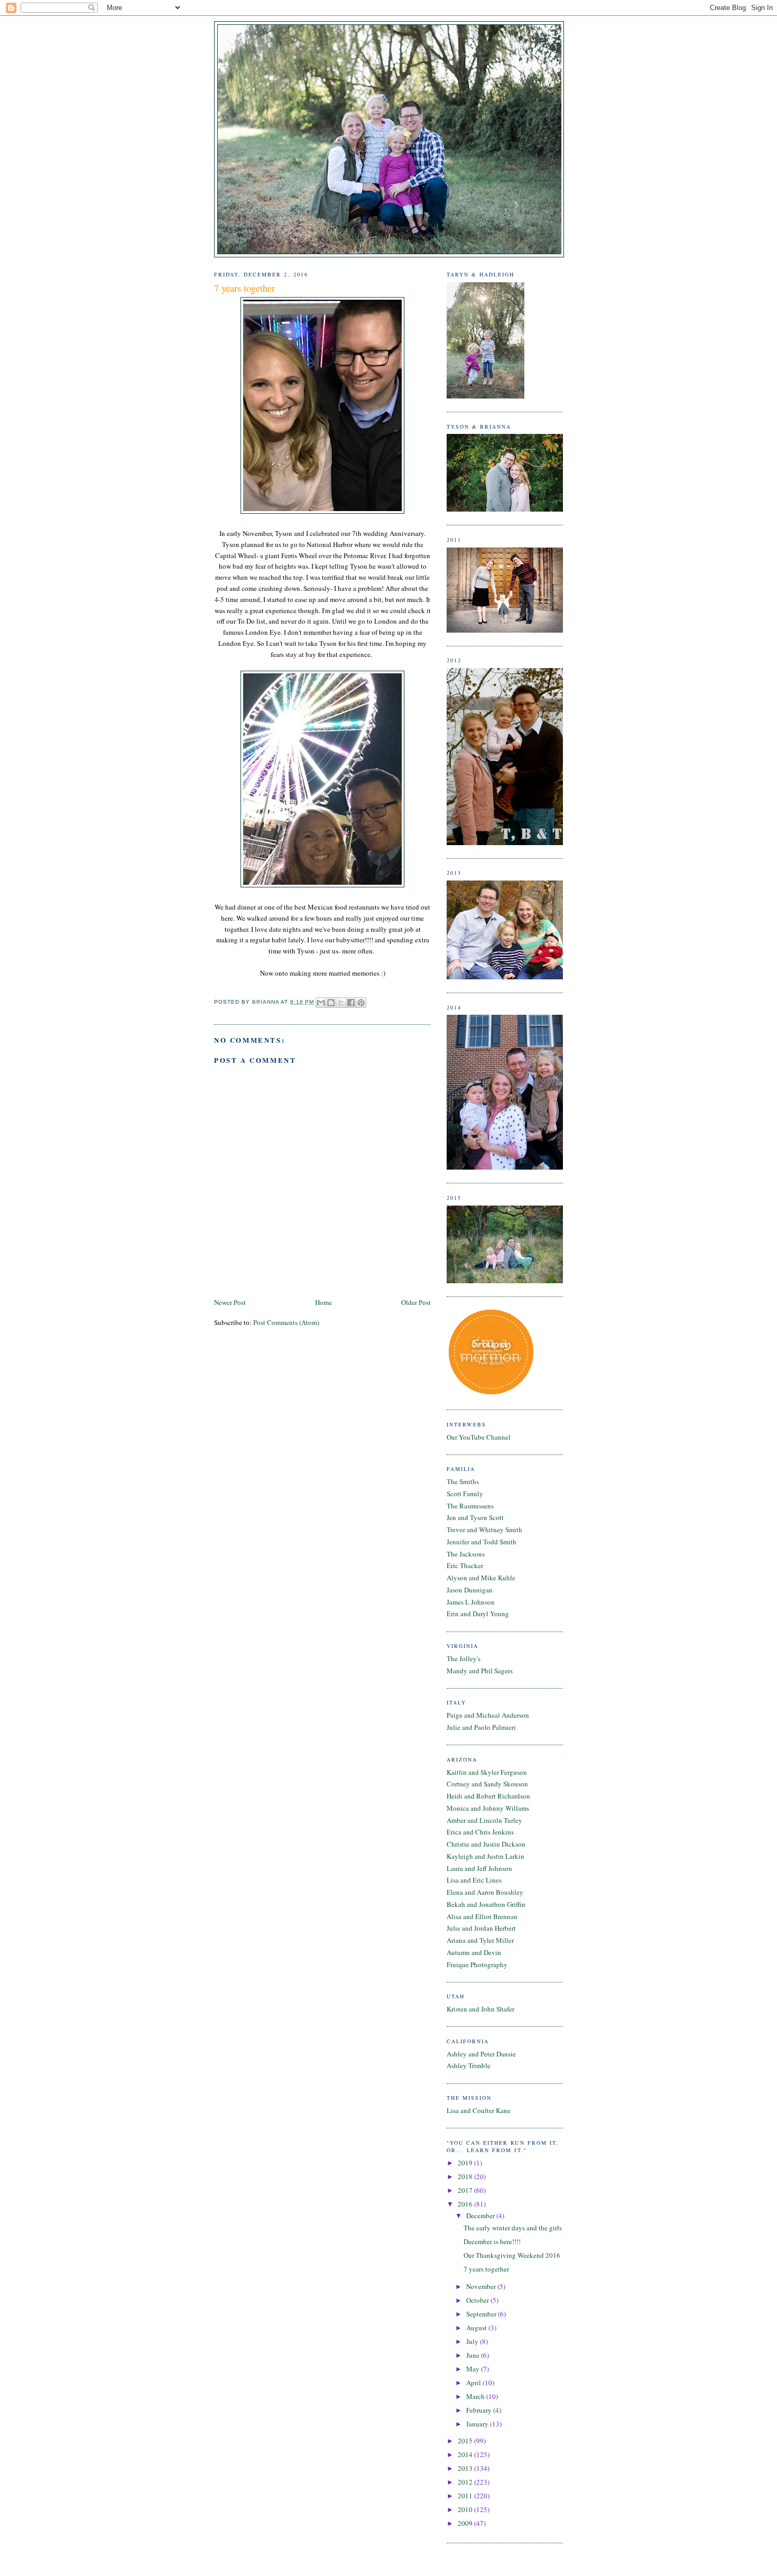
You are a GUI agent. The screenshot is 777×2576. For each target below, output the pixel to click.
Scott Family (465, 1494)
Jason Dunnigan (470, 1590)
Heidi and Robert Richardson (488, 1796)
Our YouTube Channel (479, 1437)
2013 (466, 2468)
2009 (466, 2523)
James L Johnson (471, 1602)
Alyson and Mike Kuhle (481, 1578)
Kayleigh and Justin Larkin (485, 1856)
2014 (466, 2454)
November (482, 2286)
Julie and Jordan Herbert (481, 1928)
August (477, 2328)
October (478, 2300)
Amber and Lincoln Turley (484, 1820)
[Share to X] (341, 1003)
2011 (466, 2496)
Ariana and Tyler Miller (480, 1940)
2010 (466, 2509)
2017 (466, 2190)
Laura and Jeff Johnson (479, 1868)
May (474, 2369)
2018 (466, 2176)
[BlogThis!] (331, 1003)
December (481, 2216)
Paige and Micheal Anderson (488, 1715)
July (473, 2341)
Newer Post (230, 1302)
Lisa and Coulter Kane (479, 2110)
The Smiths (463, 1481)
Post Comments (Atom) (286, 1322)
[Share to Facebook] (351, 1003)
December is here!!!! (492, 2241)
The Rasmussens (470, 1506)
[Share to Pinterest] (361, 1003)
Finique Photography (477, 1965)
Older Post (416, 1302)
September (482, 2314)
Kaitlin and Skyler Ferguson (487, 1772)
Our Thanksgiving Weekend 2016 (512, 2255)
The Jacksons (466, 1554)
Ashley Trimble (469, 2065)
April (474, 2383)
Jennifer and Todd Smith (482, 1542)
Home (323, 1302)
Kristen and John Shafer (480, 2009)
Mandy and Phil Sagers (480, 1671)
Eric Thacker (465, 1565)
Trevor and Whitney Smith (484, 1530)
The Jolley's (464, 1658)
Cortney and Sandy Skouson (487, 1784)
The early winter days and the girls (513, 2228)
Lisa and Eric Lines (474, 1880)
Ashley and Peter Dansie (481, 2054)
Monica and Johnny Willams (488, 1808)
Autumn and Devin (474, 1952)
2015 (466, 2441)
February (480, 2410)
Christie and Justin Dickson (486, 1844)
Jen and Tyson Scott (475, 1517)
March (476, 2396)
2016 (466, 2204)
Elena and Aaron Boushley (485, 1892)
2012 (466, 2482)
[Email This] (321, 1003)
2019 (466, 2163)
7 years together (486, 2269)
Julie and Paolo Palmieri (481, 1727)
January (478, 2424)
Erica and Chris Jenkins (480, 1832)
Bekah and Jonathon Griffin (486, 1904)
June (474, 2355)
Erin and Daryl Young (478, 1614)
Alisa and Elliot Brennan (482, 1916)
